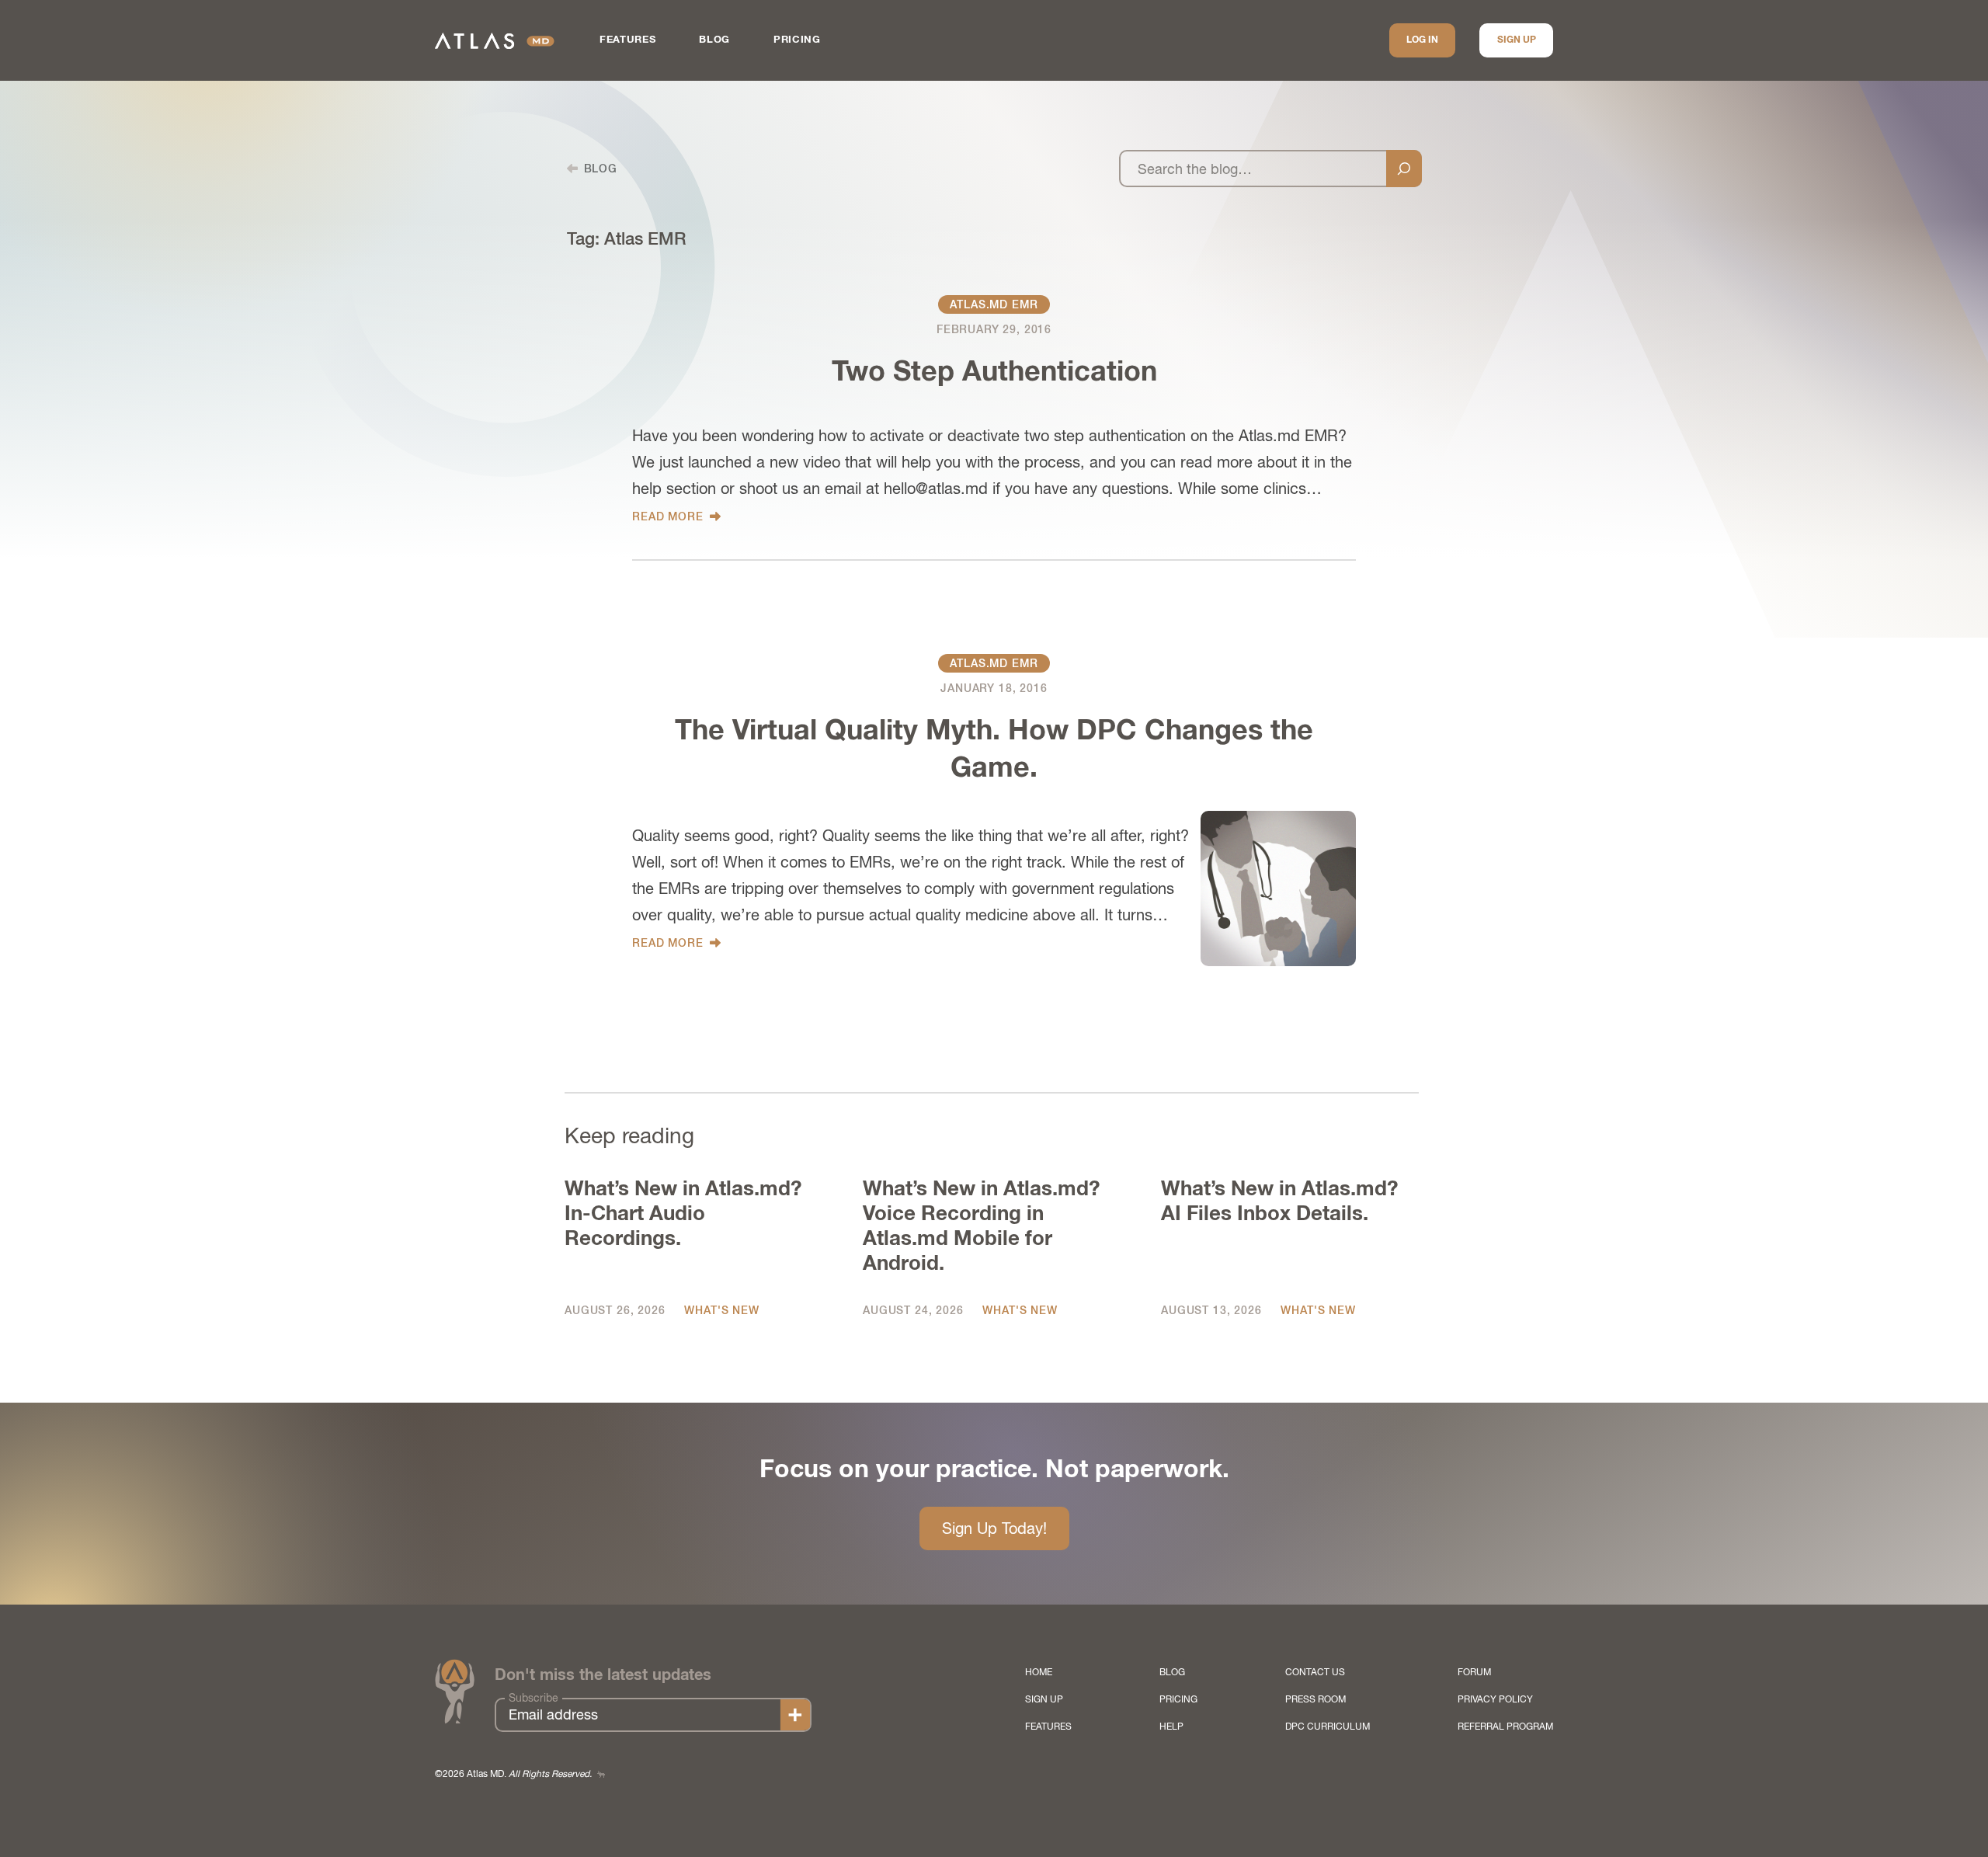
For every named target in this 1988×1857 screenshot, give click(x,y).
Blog (714, 40)
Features (627, 40)
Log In (1422, 40)
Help (1171, 1727)
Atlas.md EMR (994, 304)
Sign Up (1517, 40)
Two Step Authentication (994, 373)
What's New (721, 1310)
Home (1039, 1672)
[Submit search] (1404, 169)
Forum (1474, 1672)
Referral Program (1505, 1727)
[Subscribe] (795, 1715)
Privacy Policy (1495, 1699)
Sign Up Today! (994, 1528)
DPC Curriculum (1328, 1727)
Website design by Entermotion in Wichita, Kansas (601, 1774)
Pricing (797, 40)
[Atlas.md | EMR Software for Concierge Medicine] (495, 41)
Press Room (1315, 1699)
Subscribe (533, 1698)
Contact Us (1315, 1672)
